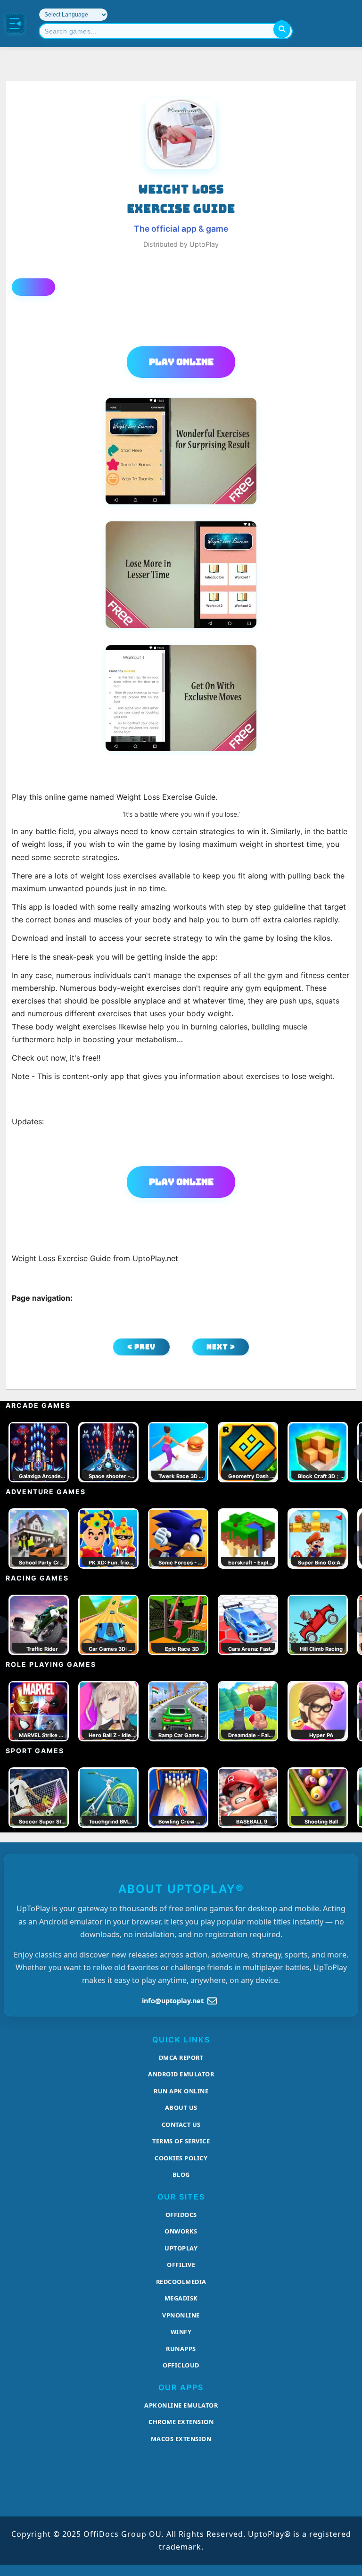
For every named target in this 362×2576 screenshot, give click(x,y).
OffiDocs (181, 2215)
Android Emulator (181, 2074)
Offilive (181, 2265)
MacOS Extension (181, 2439)
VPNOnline (181, 2315)
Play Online (181, 362)
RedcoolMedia (181, 2282)
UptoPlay (181, 2248)
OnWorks (181, 2231)
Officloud (181, 2365)
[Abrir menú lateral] (15, 24)
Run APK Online (181, 2091)
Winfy (181, 2332)
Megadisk (181, 2298)
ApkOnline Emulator (181, 2405)
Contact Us (181, 2124)
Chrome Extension (181, 2422)
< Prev (141, 1347)
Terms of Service (181, 2141)
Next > (221, 1347)
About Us (181, 2108)
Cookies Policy (181, 2158)
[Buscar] (282, 29)
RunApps (181, 2349)
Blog (181, 2175)
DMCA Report (181, 2057)
